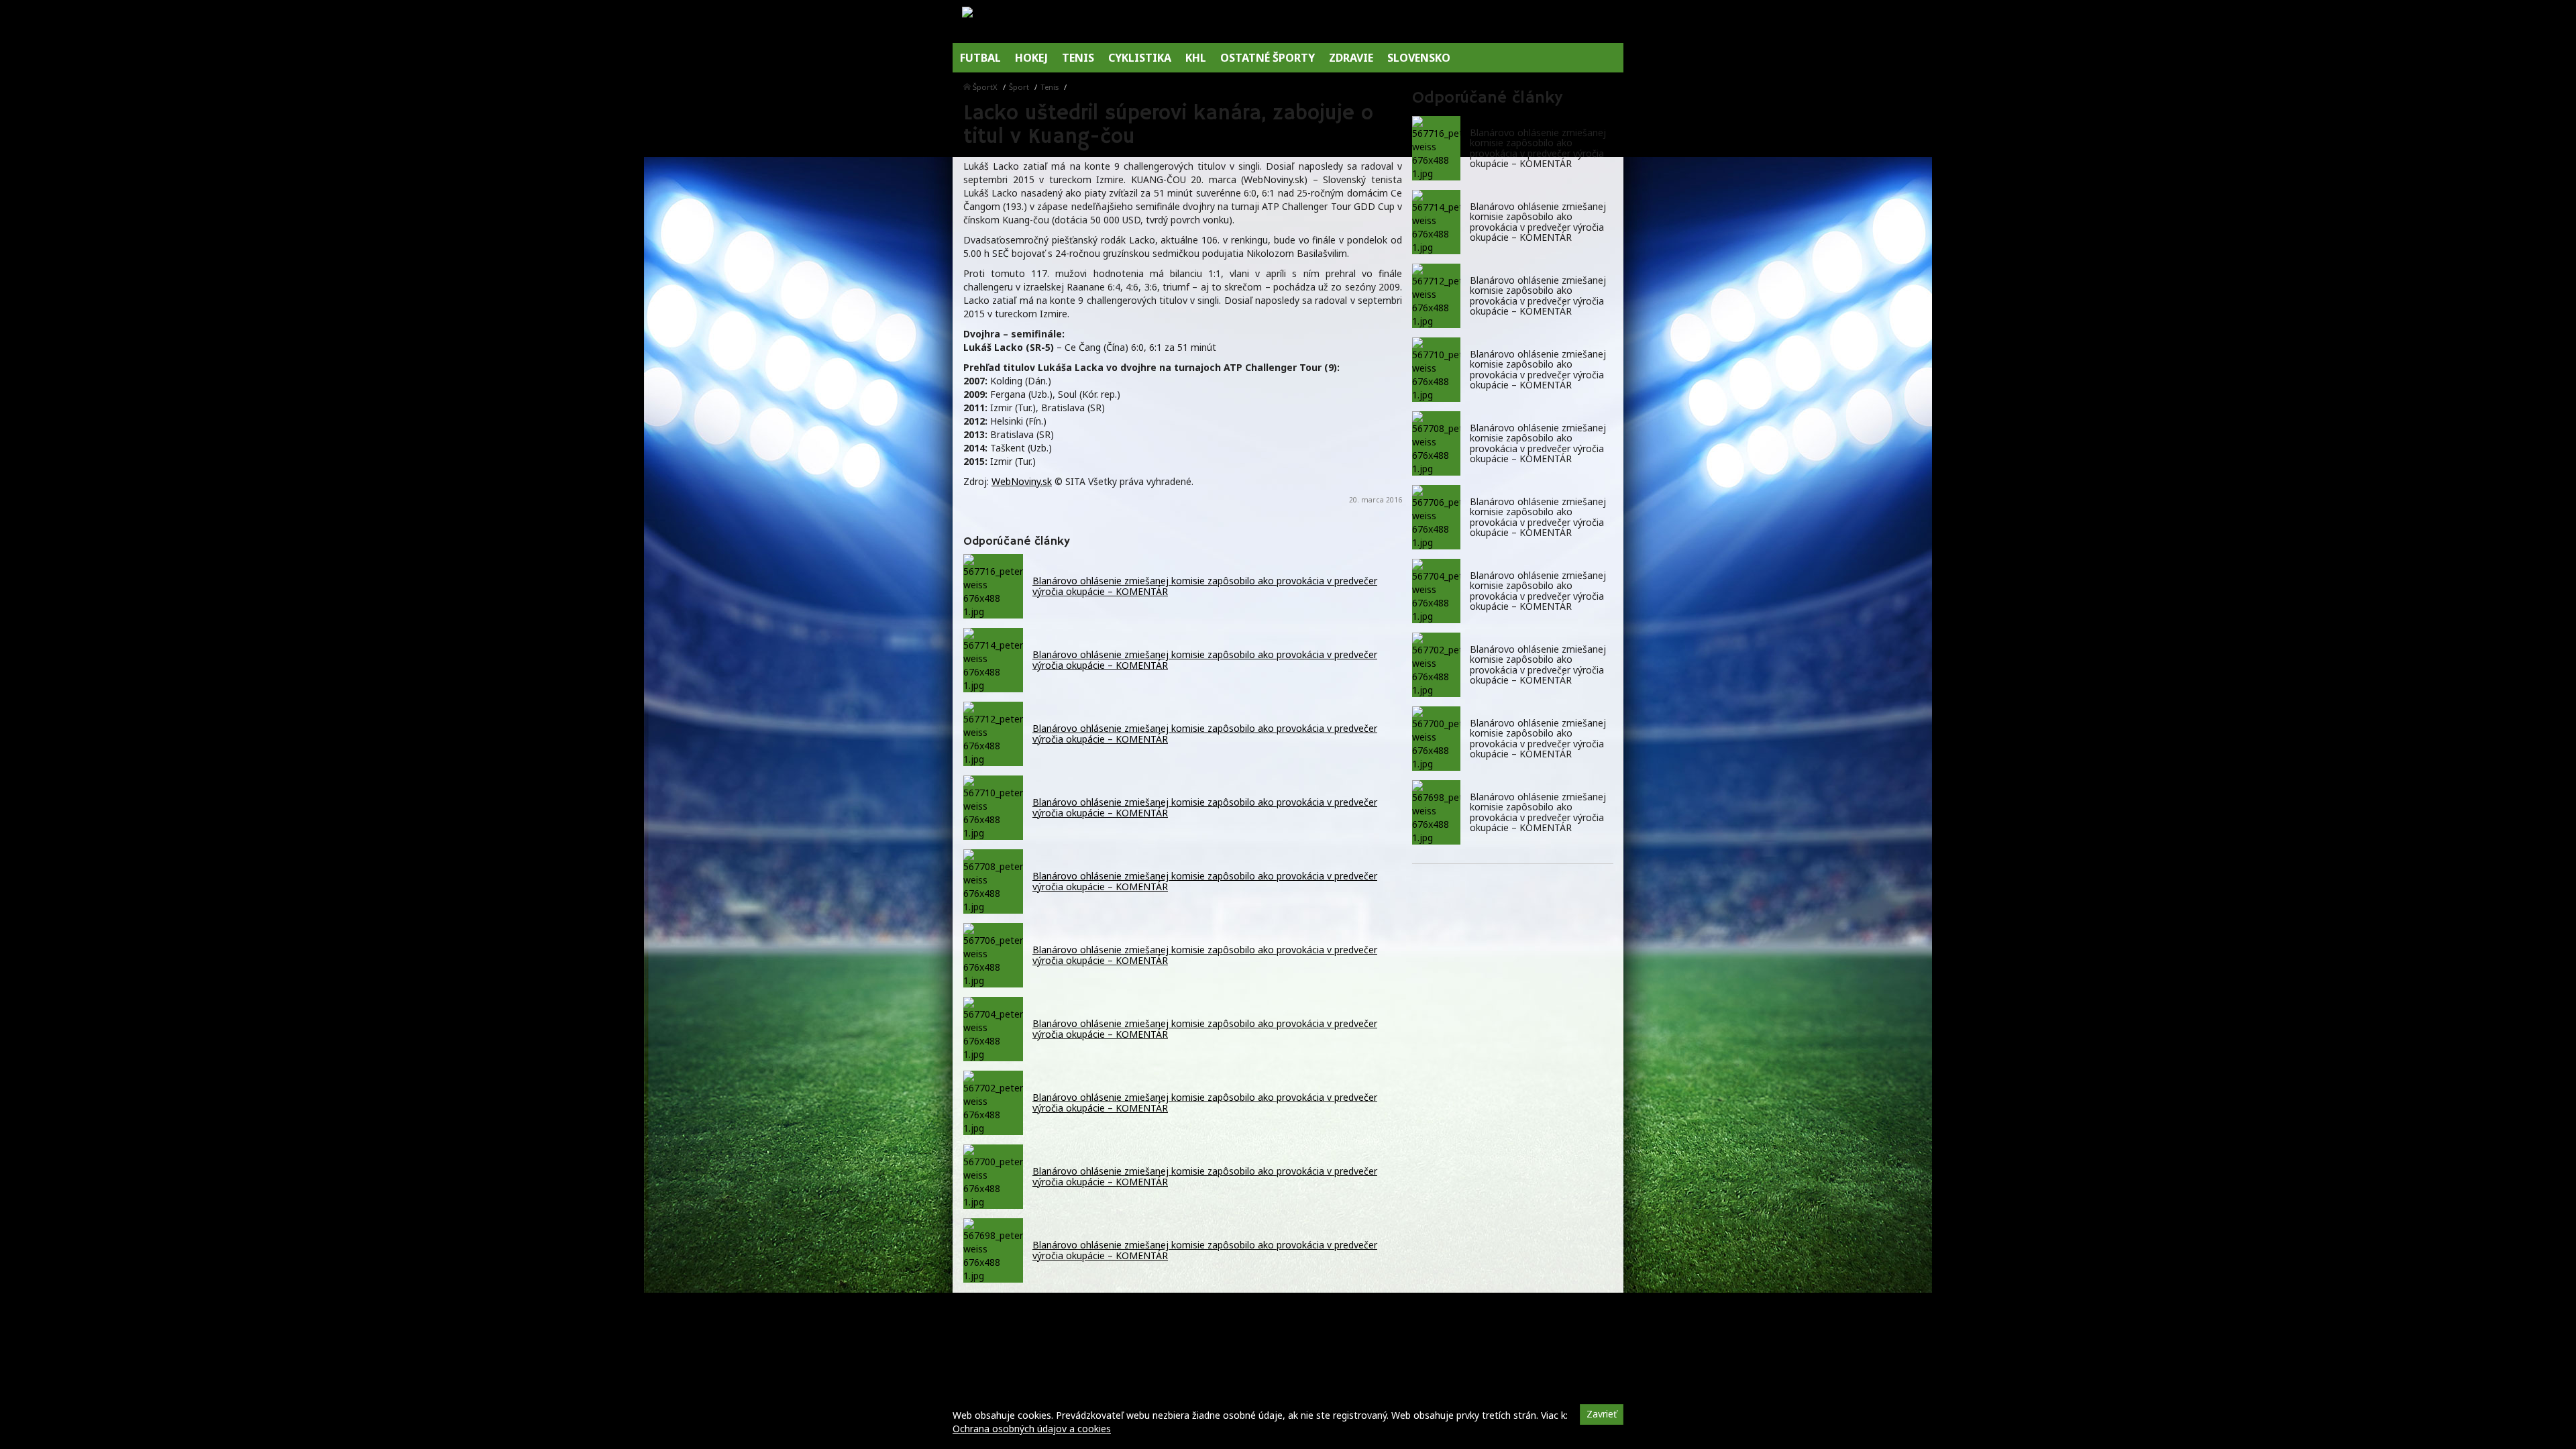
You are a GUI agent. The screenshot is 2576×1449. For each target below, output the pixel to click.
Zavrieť (1602, 1414)
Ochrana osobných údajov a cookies (1032, 1429)
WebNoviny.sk (1022, 481)
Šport (1019, 87)
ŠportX (985, 87)
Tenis (1050, 87)
